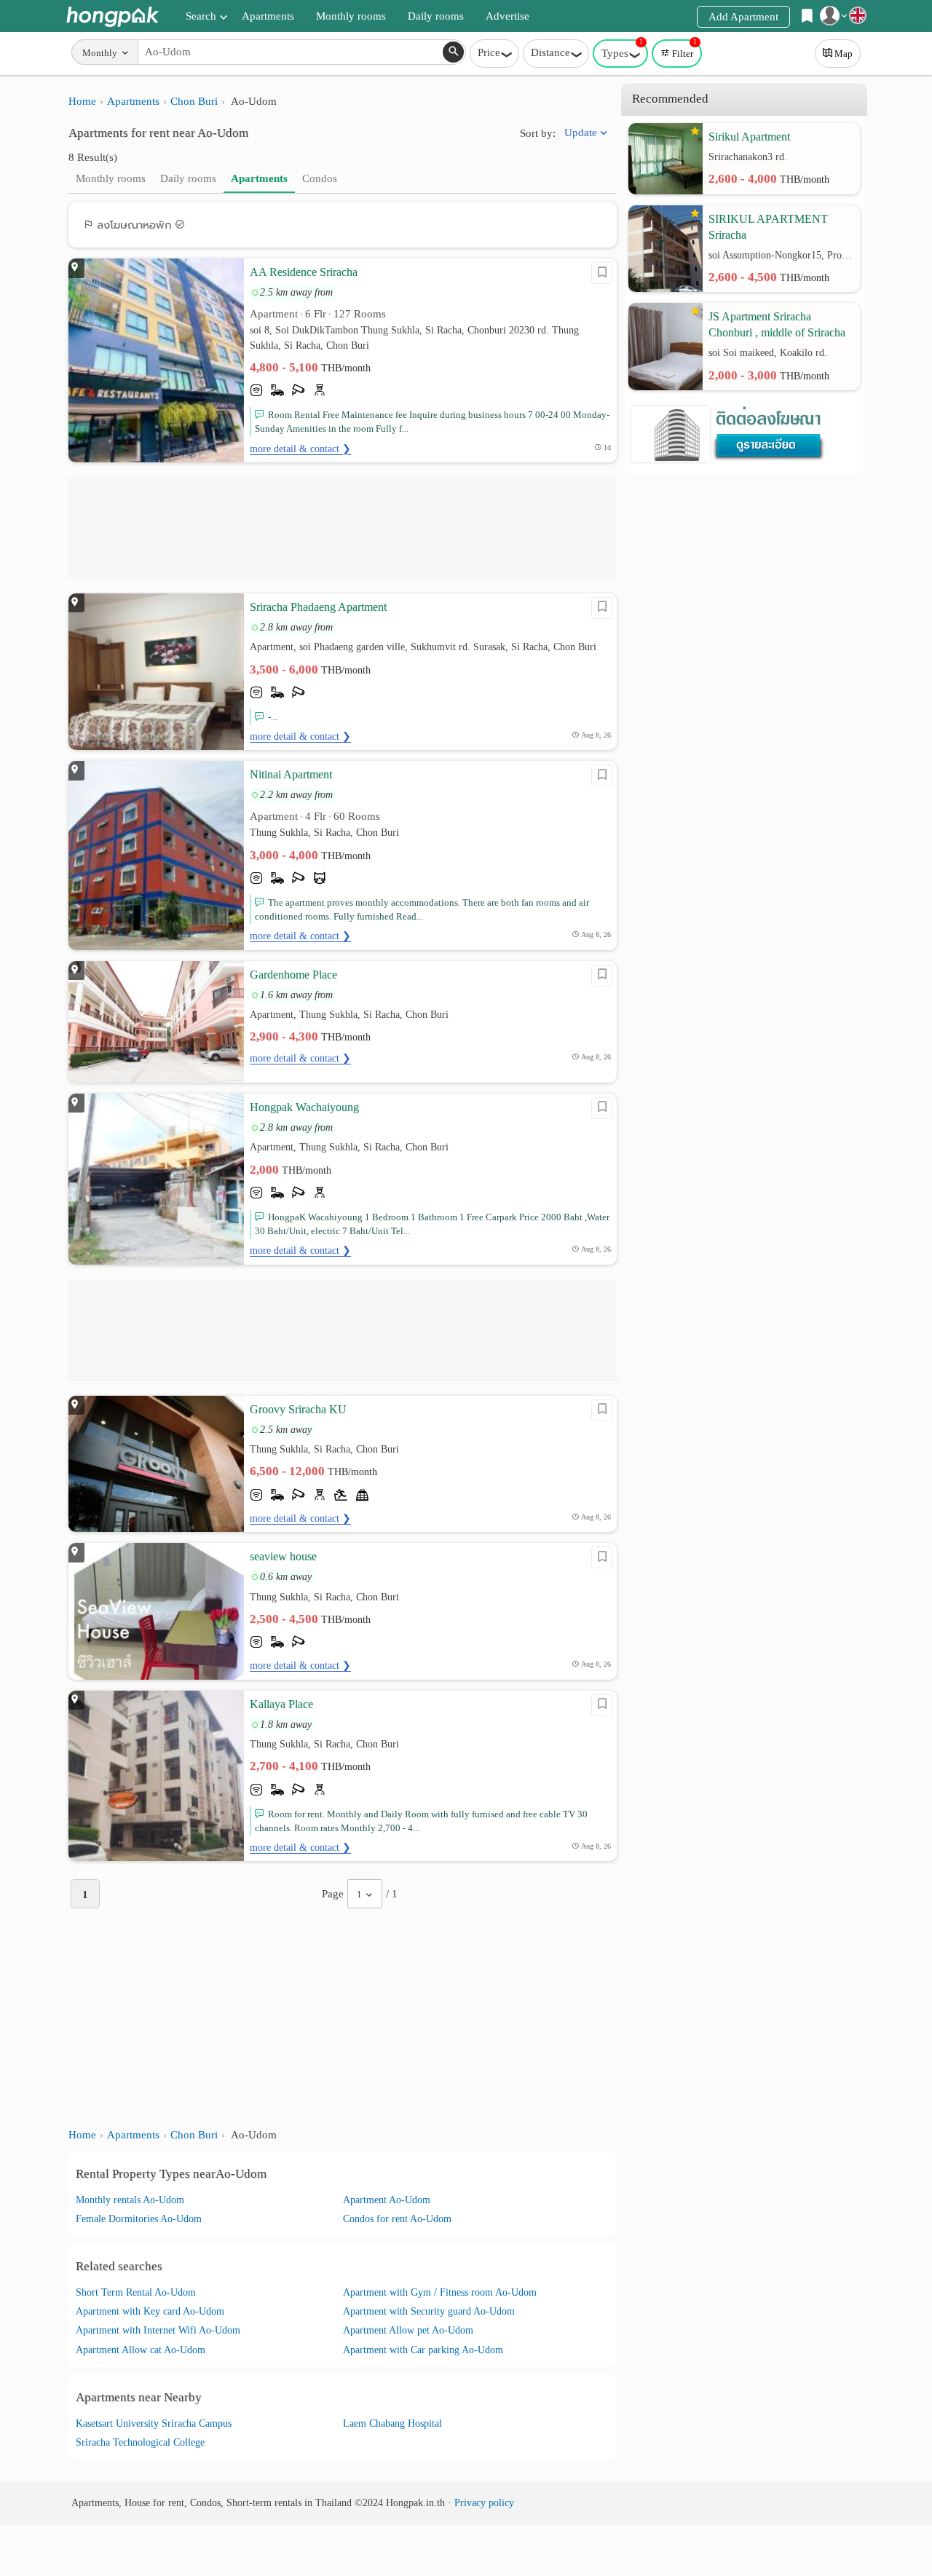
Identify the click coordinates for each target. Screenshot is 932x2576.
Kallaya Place (281, 1704)
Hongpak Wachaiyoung (304, 1107)
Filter (684, 49)
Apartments (268, 16)
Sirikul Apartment (749, 137)
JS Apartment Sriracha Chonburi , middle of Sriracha (777, 324)
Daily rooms (436, 16)
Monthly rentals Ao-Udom (130, 2200)
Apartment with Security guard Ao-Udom (429, 2311)
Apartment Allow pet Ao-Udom (408, 2330)
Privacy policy (484, 2503)
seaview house (283, 1556)
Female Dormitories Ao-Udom (139, 2219)
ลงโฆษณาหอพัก (134, 225)
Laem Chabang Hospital (392, 2423)
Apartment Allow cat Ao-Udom (141, 2350)
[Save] (602, 273)
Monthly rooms (351, 16)
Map (844, 54)
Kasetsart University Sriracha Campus (154, 2423)
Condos (320, 178)
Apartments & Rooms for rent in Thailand (112, 16)
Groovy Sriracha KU (298, 1409)
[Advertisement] (343, 528)
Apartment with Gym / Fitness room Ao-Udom (440, 2292)
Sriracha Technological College (140, 2442)
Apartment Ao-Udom (387, 2200)
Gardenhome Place (293, 975)
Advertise (508, 16)
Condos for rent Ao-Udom (397, 2219)
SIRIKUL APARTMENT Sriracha (768, 227)
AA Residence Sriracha (304, 272)
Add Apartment (743, 17)
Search (201, 16)
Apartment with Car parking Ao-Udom (423, 2350)
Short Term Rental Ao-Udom (136, 2292)
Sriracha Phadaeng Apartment (318, 607)
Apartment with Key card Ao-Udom (150, 2311)
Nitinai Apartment (291, 774)
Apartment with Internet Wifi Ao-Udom (158, 2330)
